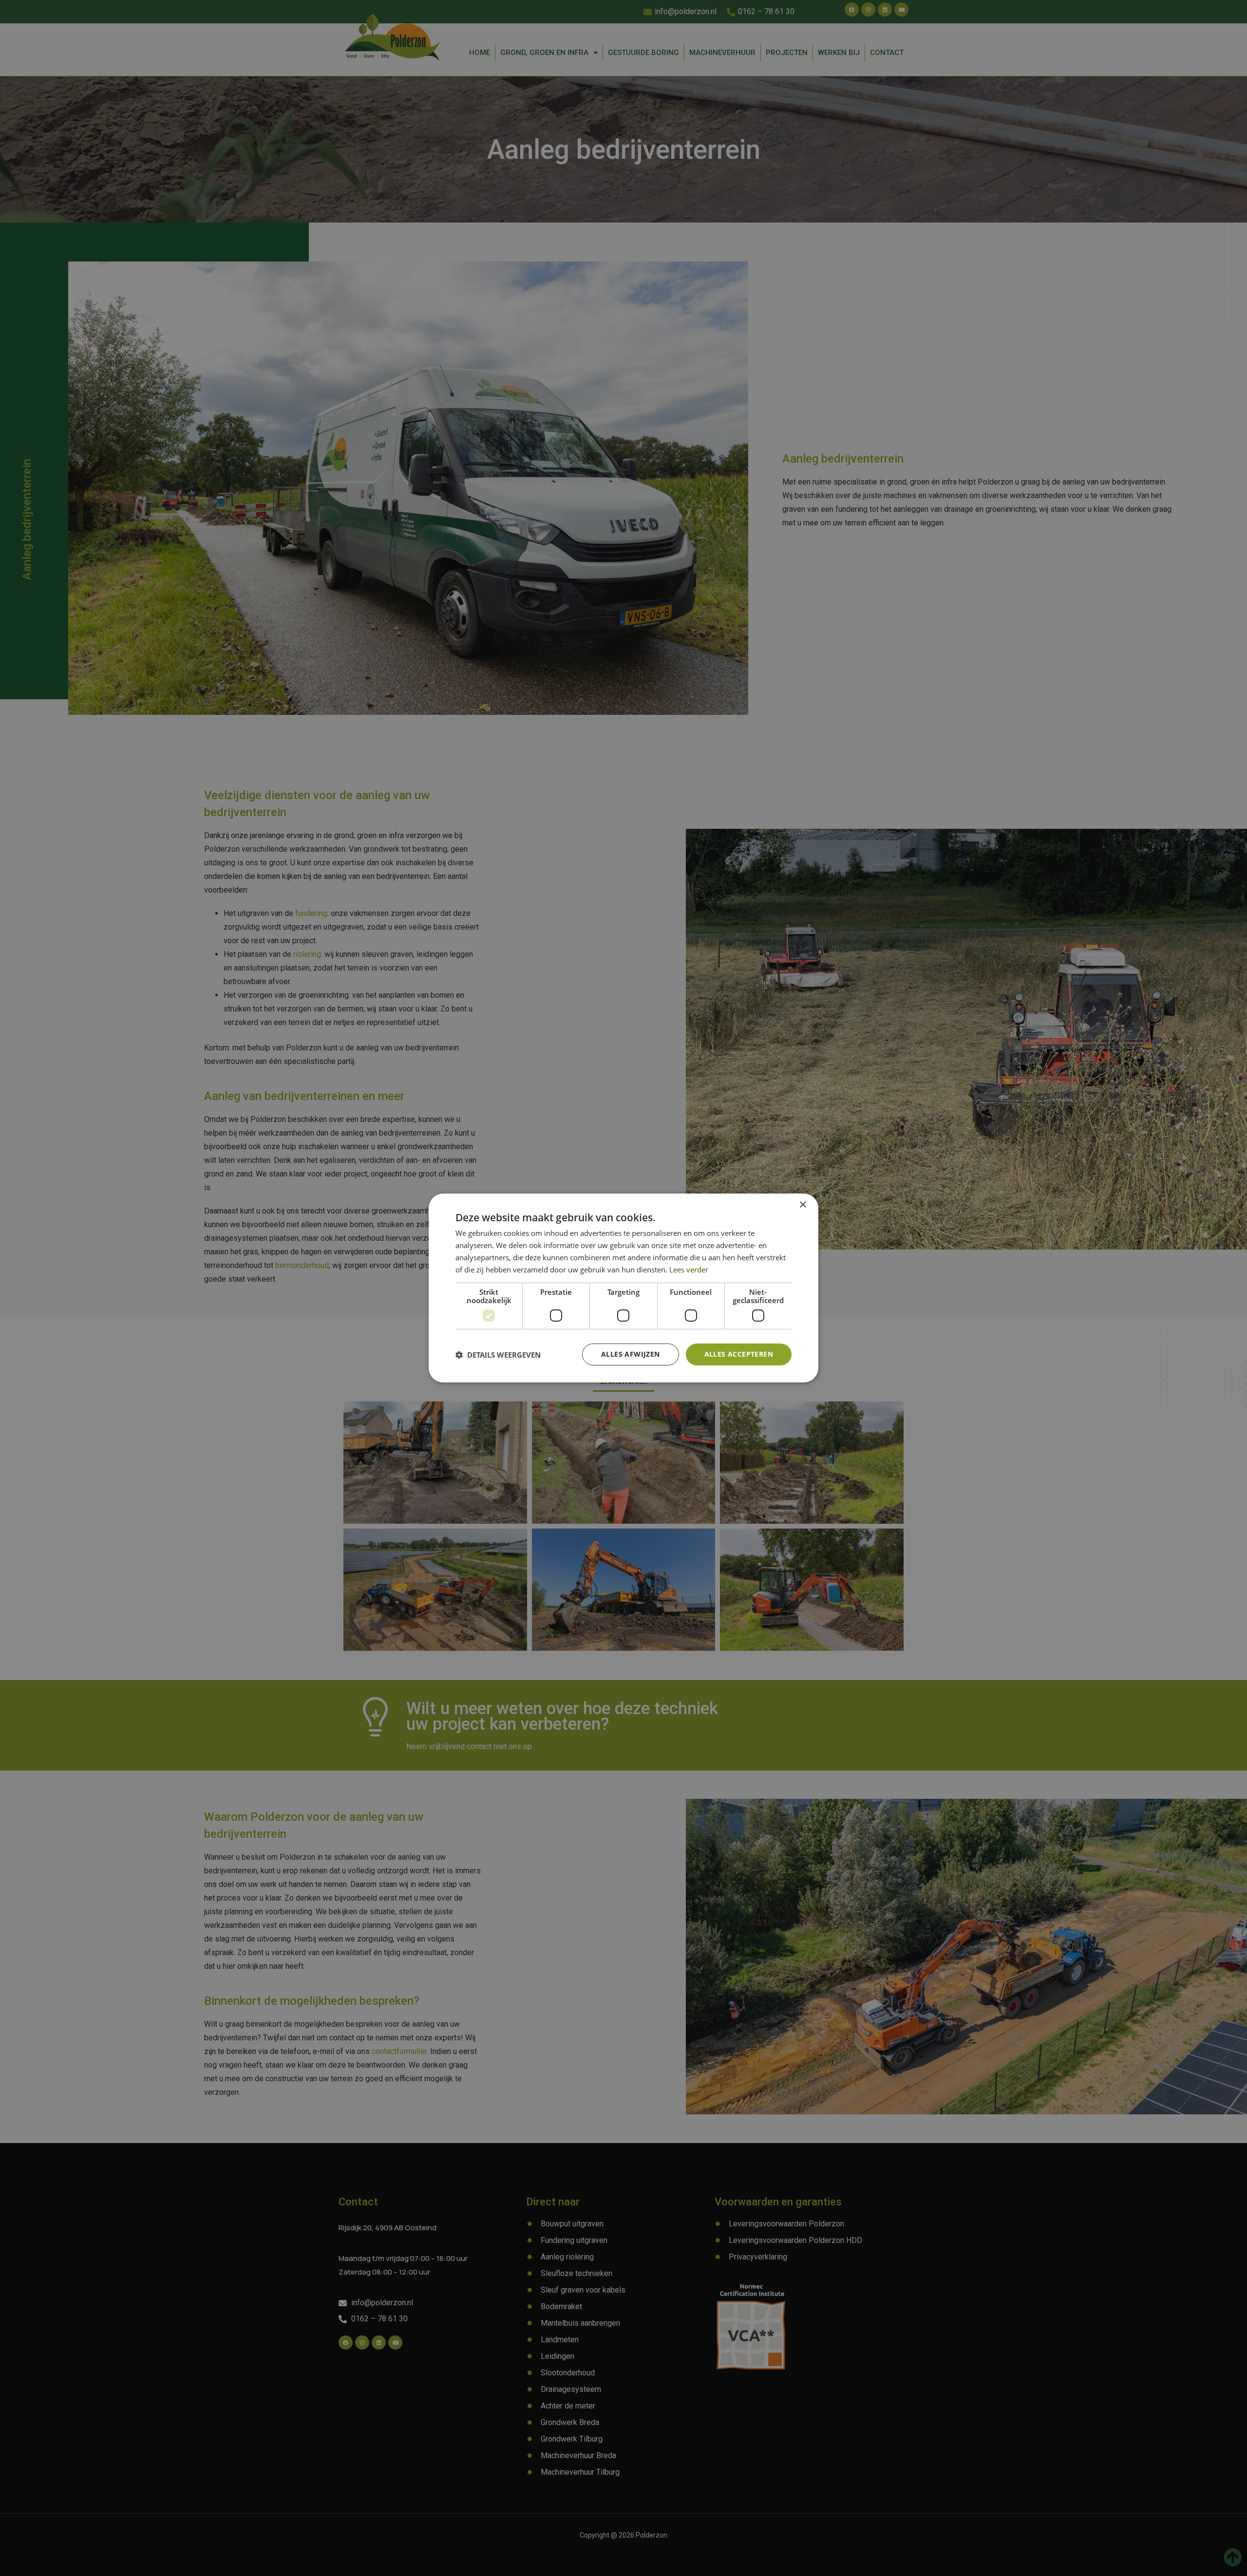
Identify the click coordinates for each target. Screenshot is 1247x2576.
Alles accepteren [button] (739, 1354)
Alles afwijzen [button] (631, 1354)
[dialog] (623, 1288)
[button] (498, 1355)
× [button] (803, 1205)
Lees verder (689, 1269)
